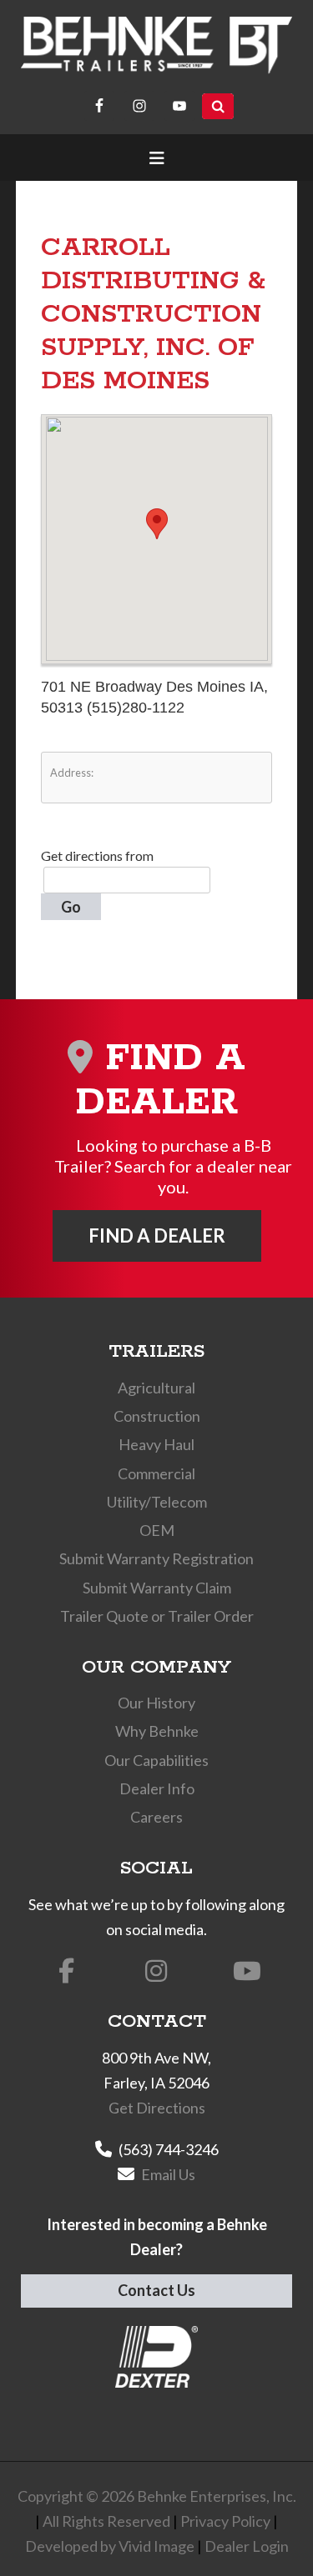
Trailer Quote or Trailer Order (157, 1616)
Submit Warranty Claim (157, 1588)
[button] (157, 524)
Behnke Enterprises (157, 45)
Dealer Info (157, 1788)
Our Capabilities (156, 1760)
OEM (157, 1530)
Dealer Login (247, 2546)
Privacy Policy (225, 2521)
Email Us (168, 2174)
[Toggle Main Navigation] (157, 158)
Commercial (156, 1473)
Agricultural (156, 1388)
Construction (157, 1416)
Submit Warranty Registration (156, 1558)
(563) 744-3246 (169, 2149)
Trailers (156, 1352)
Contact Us (156, 2290)
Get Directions (157, 2108)
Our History (156, 1703)
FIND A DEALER (157, 1235)
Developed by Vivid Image (110, 2546)
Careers (156, 1817)
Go (71, 907)
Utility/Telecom (157, 1502)
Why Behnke (157, 1731)
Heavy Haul (156, 1444)
